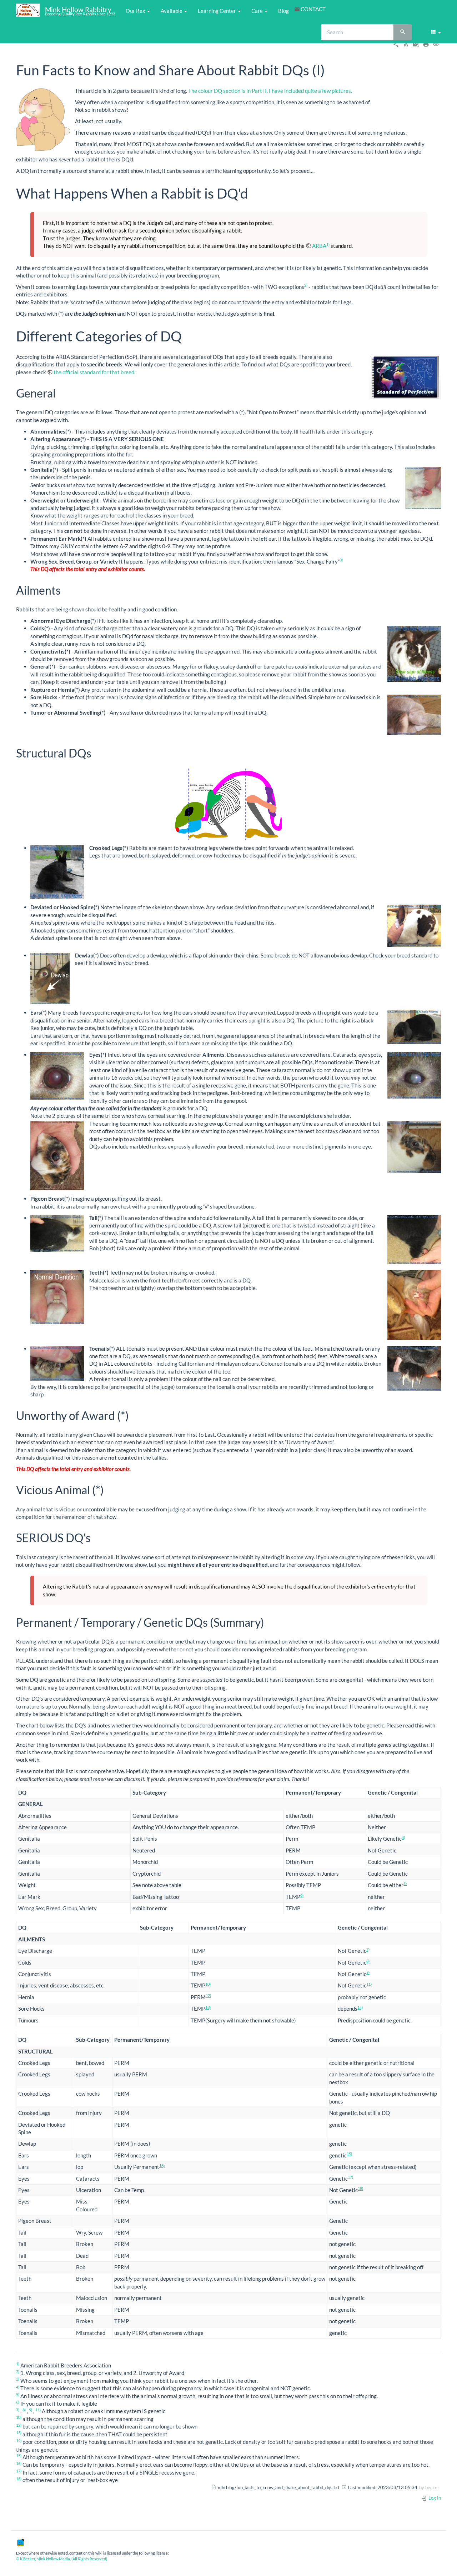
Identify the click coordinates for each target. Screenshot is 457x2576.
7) (368, 1949)
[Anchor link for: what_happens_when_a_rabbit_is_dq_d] (255, 192)
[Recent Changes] (406, 44)
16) (162, 2165)
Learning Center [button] (217, 11)
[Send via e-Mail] (416, 44)
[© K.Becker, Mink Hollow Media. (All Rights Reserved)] (20, 2542)
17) (350, 2177)
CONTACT (313, 9)
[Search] (403, 32)
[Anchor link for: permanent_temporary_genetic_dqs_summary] (270, 1622)
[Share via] (396, 44)
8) (368, 1961)
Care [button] (258, 11)
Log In (434, 2498)
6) (302, 1895)
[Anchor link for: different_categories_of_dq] (189, 335)
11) (369, 1984)
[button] (435, 32)
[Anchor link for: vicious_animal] (110, 1489)
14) (360, 2007)
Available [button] (172, 11)
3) (341, 560)
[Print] (426, 44)
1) (328, 244)
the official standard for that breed (94, 372)
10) (208, 1984)
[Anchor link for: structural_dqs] (97, 752)
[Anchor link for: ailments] (66, 590)
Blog (283, 11)
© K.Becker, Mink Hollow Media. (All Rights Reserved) (62, 2559)
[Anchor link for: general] (61, 392)
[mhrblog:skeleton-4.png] (228, 804)
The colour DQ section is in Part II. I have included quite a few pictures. (270, 91)
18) (360, 2188)
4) (403, 1837)
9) (368, 1972)
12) (208, 1995)
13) (208, 2007)
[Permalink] (436, 44)
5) (405, 1883)
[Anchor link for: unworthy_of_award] (135, 1415)
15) (349, 2154)
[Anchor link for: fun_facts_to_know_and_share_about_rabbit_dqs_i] (332, 69)
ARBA (319, 246)
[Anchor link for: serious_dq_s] (96, 1537)
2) (306, 285)
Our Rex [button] (136, 11)
